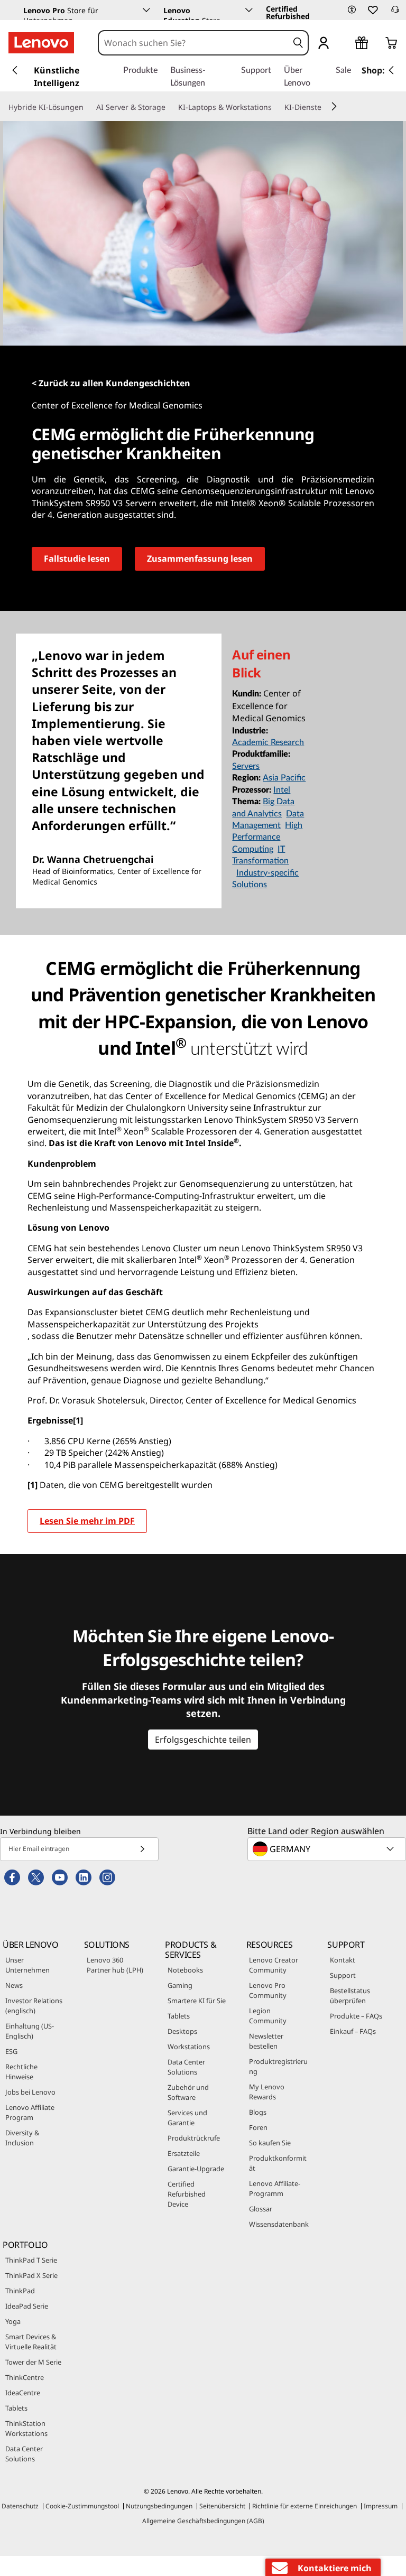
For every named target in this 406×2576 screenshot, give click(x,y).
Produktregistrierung (278, 2066)
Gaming (180, 1985)
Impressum (381, 2506)
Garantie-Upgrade (196, 2169)
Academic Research (268, 742)
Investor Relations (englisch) (34, 2006)
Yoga (13, 2321)
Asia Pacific (284, 778)
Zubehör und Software (188, 2092)
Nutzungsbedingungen (159, 2506)
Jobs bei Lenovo (30, 2092)
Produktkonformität (278, 2163)
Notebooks (185, 1970)
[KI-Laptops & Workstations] (276, 107)
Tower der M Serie (33, 2362)
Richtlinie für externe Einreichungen (304, 2506)
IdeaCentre (23, 2393)
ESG (11, 2051)
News (14, 1985)
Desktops (182, 2031)
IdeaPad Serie (27, 2306)
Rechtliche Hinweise (21, 2072)
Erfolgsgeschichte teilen (203, 1740)
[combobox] (194, 43)
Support (343, 1975)
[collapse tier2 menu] (334, 106)
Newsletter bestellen (266, 2041)
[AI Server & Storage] (170, 107)
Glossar (261, 2209)
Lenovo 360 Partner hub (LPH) (115, 1965)
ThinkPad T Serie (31, 2260)
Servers (246, 766)
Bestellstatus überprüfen (350, 1996)
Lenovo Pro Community (268, 1990)
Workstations (189, 2047)
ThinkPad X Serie (31, 2275)
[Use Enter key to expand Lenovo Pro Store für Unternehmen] (146, 10)
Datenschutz (20, 2506)
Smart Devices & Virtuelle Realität (31, 2342)
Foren (258, 2127)
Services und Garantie (187, 2118)
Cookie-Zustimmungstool (82, 2506)
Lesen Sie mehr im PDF (87, 1521)
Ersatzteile (184, 2153)
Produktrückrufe (194, 2138)
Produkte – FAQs (356, 2016)
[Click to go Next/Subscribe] (142, 1849)
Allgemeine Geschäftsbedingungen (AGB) (203, 2521)
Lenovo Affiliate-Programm (275, 2188)
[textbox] (328, 1849)
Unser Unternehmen (27, 1965)
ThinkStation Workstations (26, 2428)
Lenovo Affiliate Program (30, 2112)
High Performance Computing (267, 837)
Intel (282, 790)
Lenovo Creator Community (274, 1965)
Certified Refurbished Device (187, 2194)
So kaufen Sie (270, 2143)
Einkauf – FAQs (353, 2031)
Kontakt (343, 1960)
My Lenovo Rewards (267, 2092)
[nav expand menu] (15, 70)
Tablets (179, 2016)
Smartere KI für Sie (197, 2001)
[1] (33, 1485)
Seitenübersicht (222, 2506)
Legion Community (268, 2016)
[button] (352, 10)
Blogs (258, 2112)
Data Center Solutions (186, 2067)
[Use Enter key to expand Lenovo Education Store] (249, 10)
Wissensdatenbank (279, 2224)
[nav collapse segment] (391, 70)
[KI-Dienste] (326, 107)
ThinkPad (20, 2291)
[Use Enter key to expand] (345, 44)
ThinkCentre (25, 2377)
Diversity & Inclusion (22, 2138)
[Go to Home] (41, 43)
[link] (395, 13)
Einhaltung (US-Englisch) (30, 2031)
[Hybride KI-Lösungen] (88, 107)
